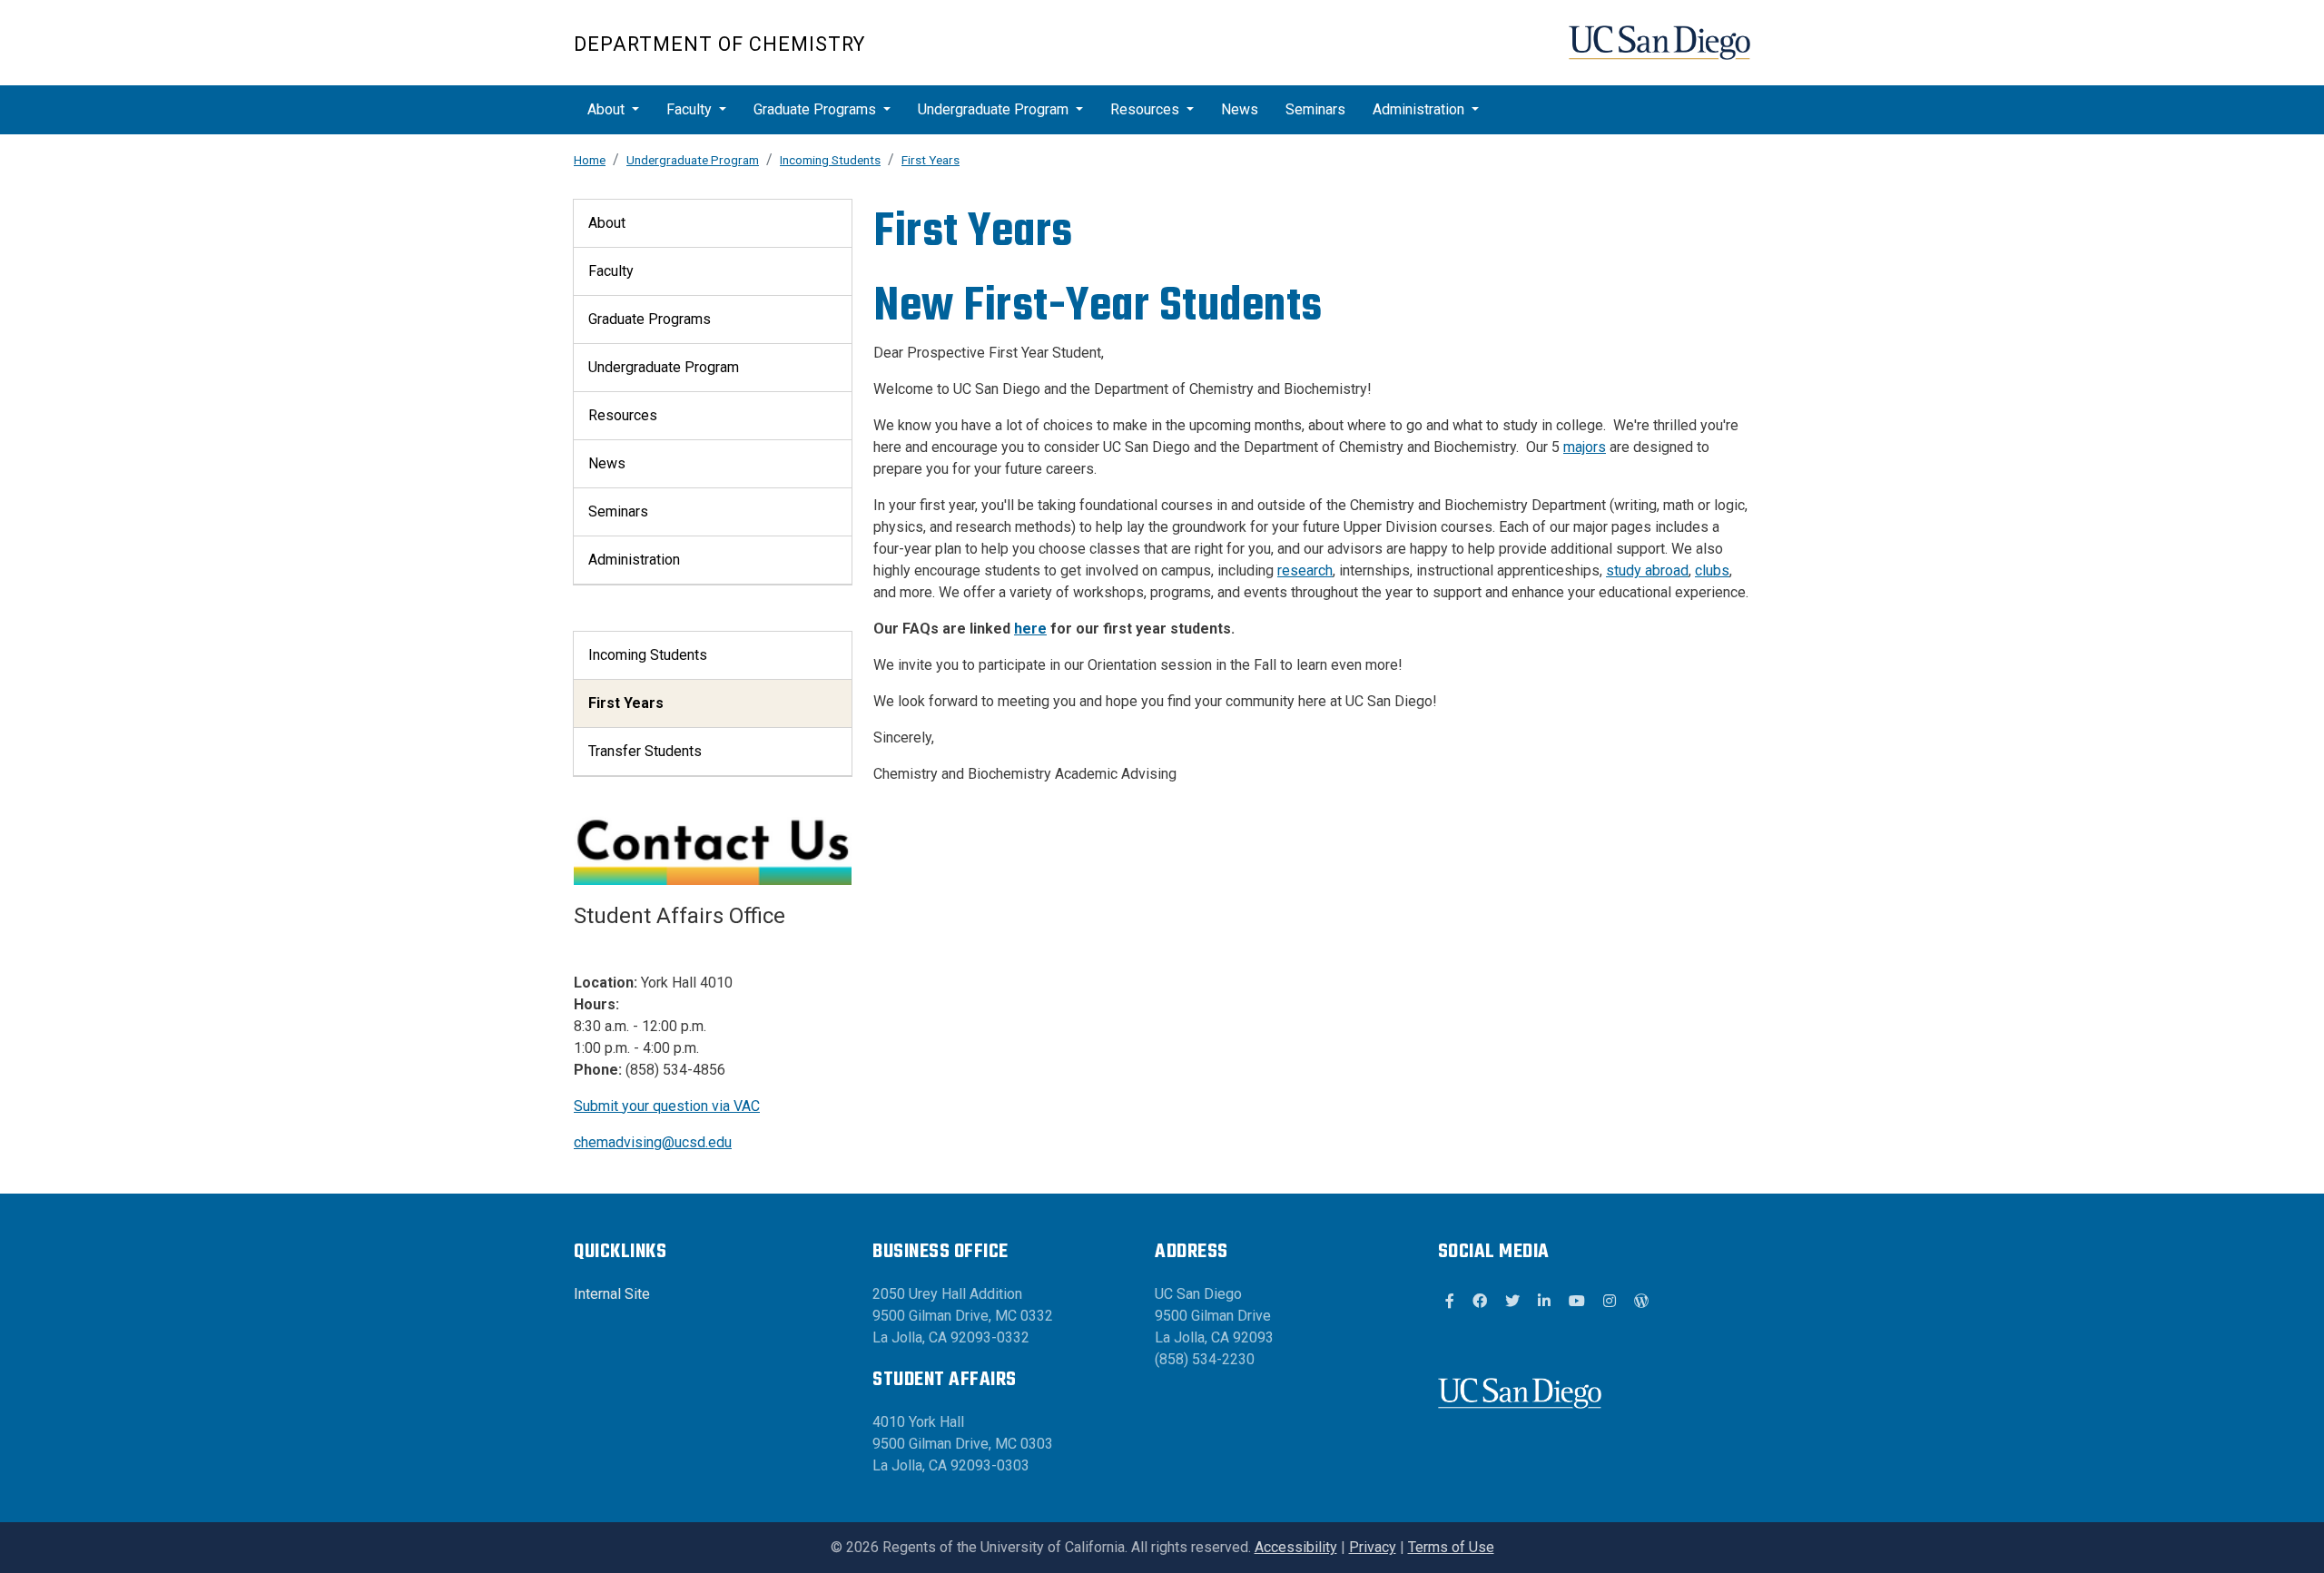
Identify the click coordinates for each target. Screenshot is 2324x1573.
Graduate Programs (815, 109)
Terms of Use (1451, 1547)
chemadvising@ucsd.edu (653, 1142)
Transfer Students (645, 751)
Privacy (1373, 1547)
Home (590, 160)
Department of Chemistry (719, 44)
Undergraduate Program (993, 109)
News (1240, 109)
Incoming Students (830, 160)
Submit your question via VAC (667, 1106)
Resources (1145, 109)
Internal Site (612, 1294)
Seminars (1315, 109)
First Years (931, 160)
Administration (1418, 109)
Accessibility (1296, 1547)
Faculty (689, 109)
